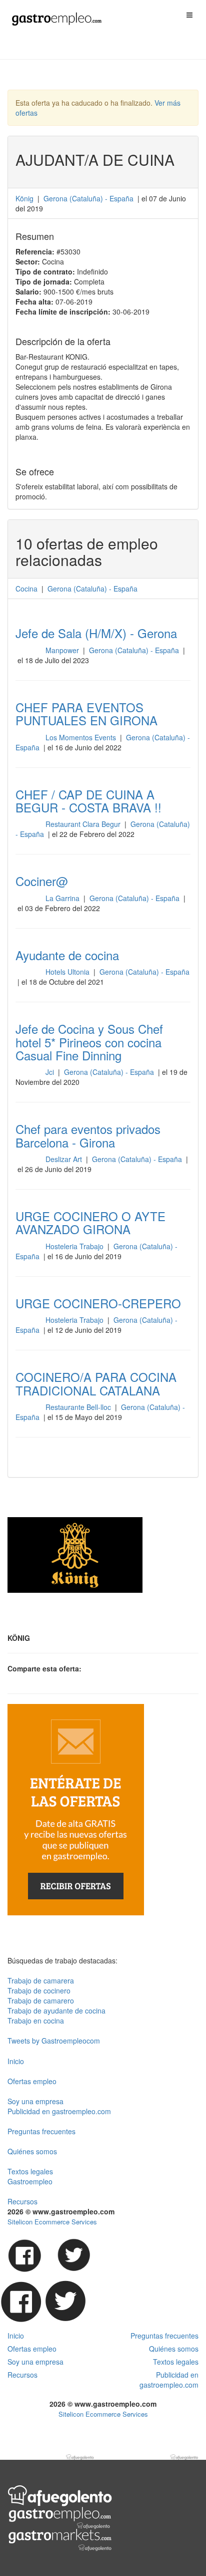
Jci (51, 1072)
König (24, 198)
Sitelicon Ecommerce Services (52, 2222)
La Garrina (63, 898)
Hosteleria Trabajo (75, 1246)
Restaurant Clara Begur (84, 824)
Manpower (63, 650)
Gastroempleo (30, 2181)
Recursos (22, 2201)
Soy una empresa (35, 2101)
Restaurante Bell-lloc (79, 1407)
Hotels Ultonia (68, 972)
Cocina (26, 589)
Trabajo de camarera (41, 1980)
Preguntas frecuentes (41, 2131)
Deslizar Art (65, 1159)
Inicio (16, 2061)
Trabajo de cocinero (39, 1990)
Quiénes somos (32, 2151)
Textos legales (30, 2171)
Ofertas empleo (32, 2081)
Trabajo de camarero (41, 2000)
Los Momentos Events (82, 737)
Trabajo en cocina (36, 2021)
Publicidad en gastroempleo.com (59, 2111)
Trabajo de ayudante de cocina (56, 2011)
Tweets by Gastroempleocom (54, 2041)
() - (88, 198)
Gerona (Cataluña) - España (135, 650)
